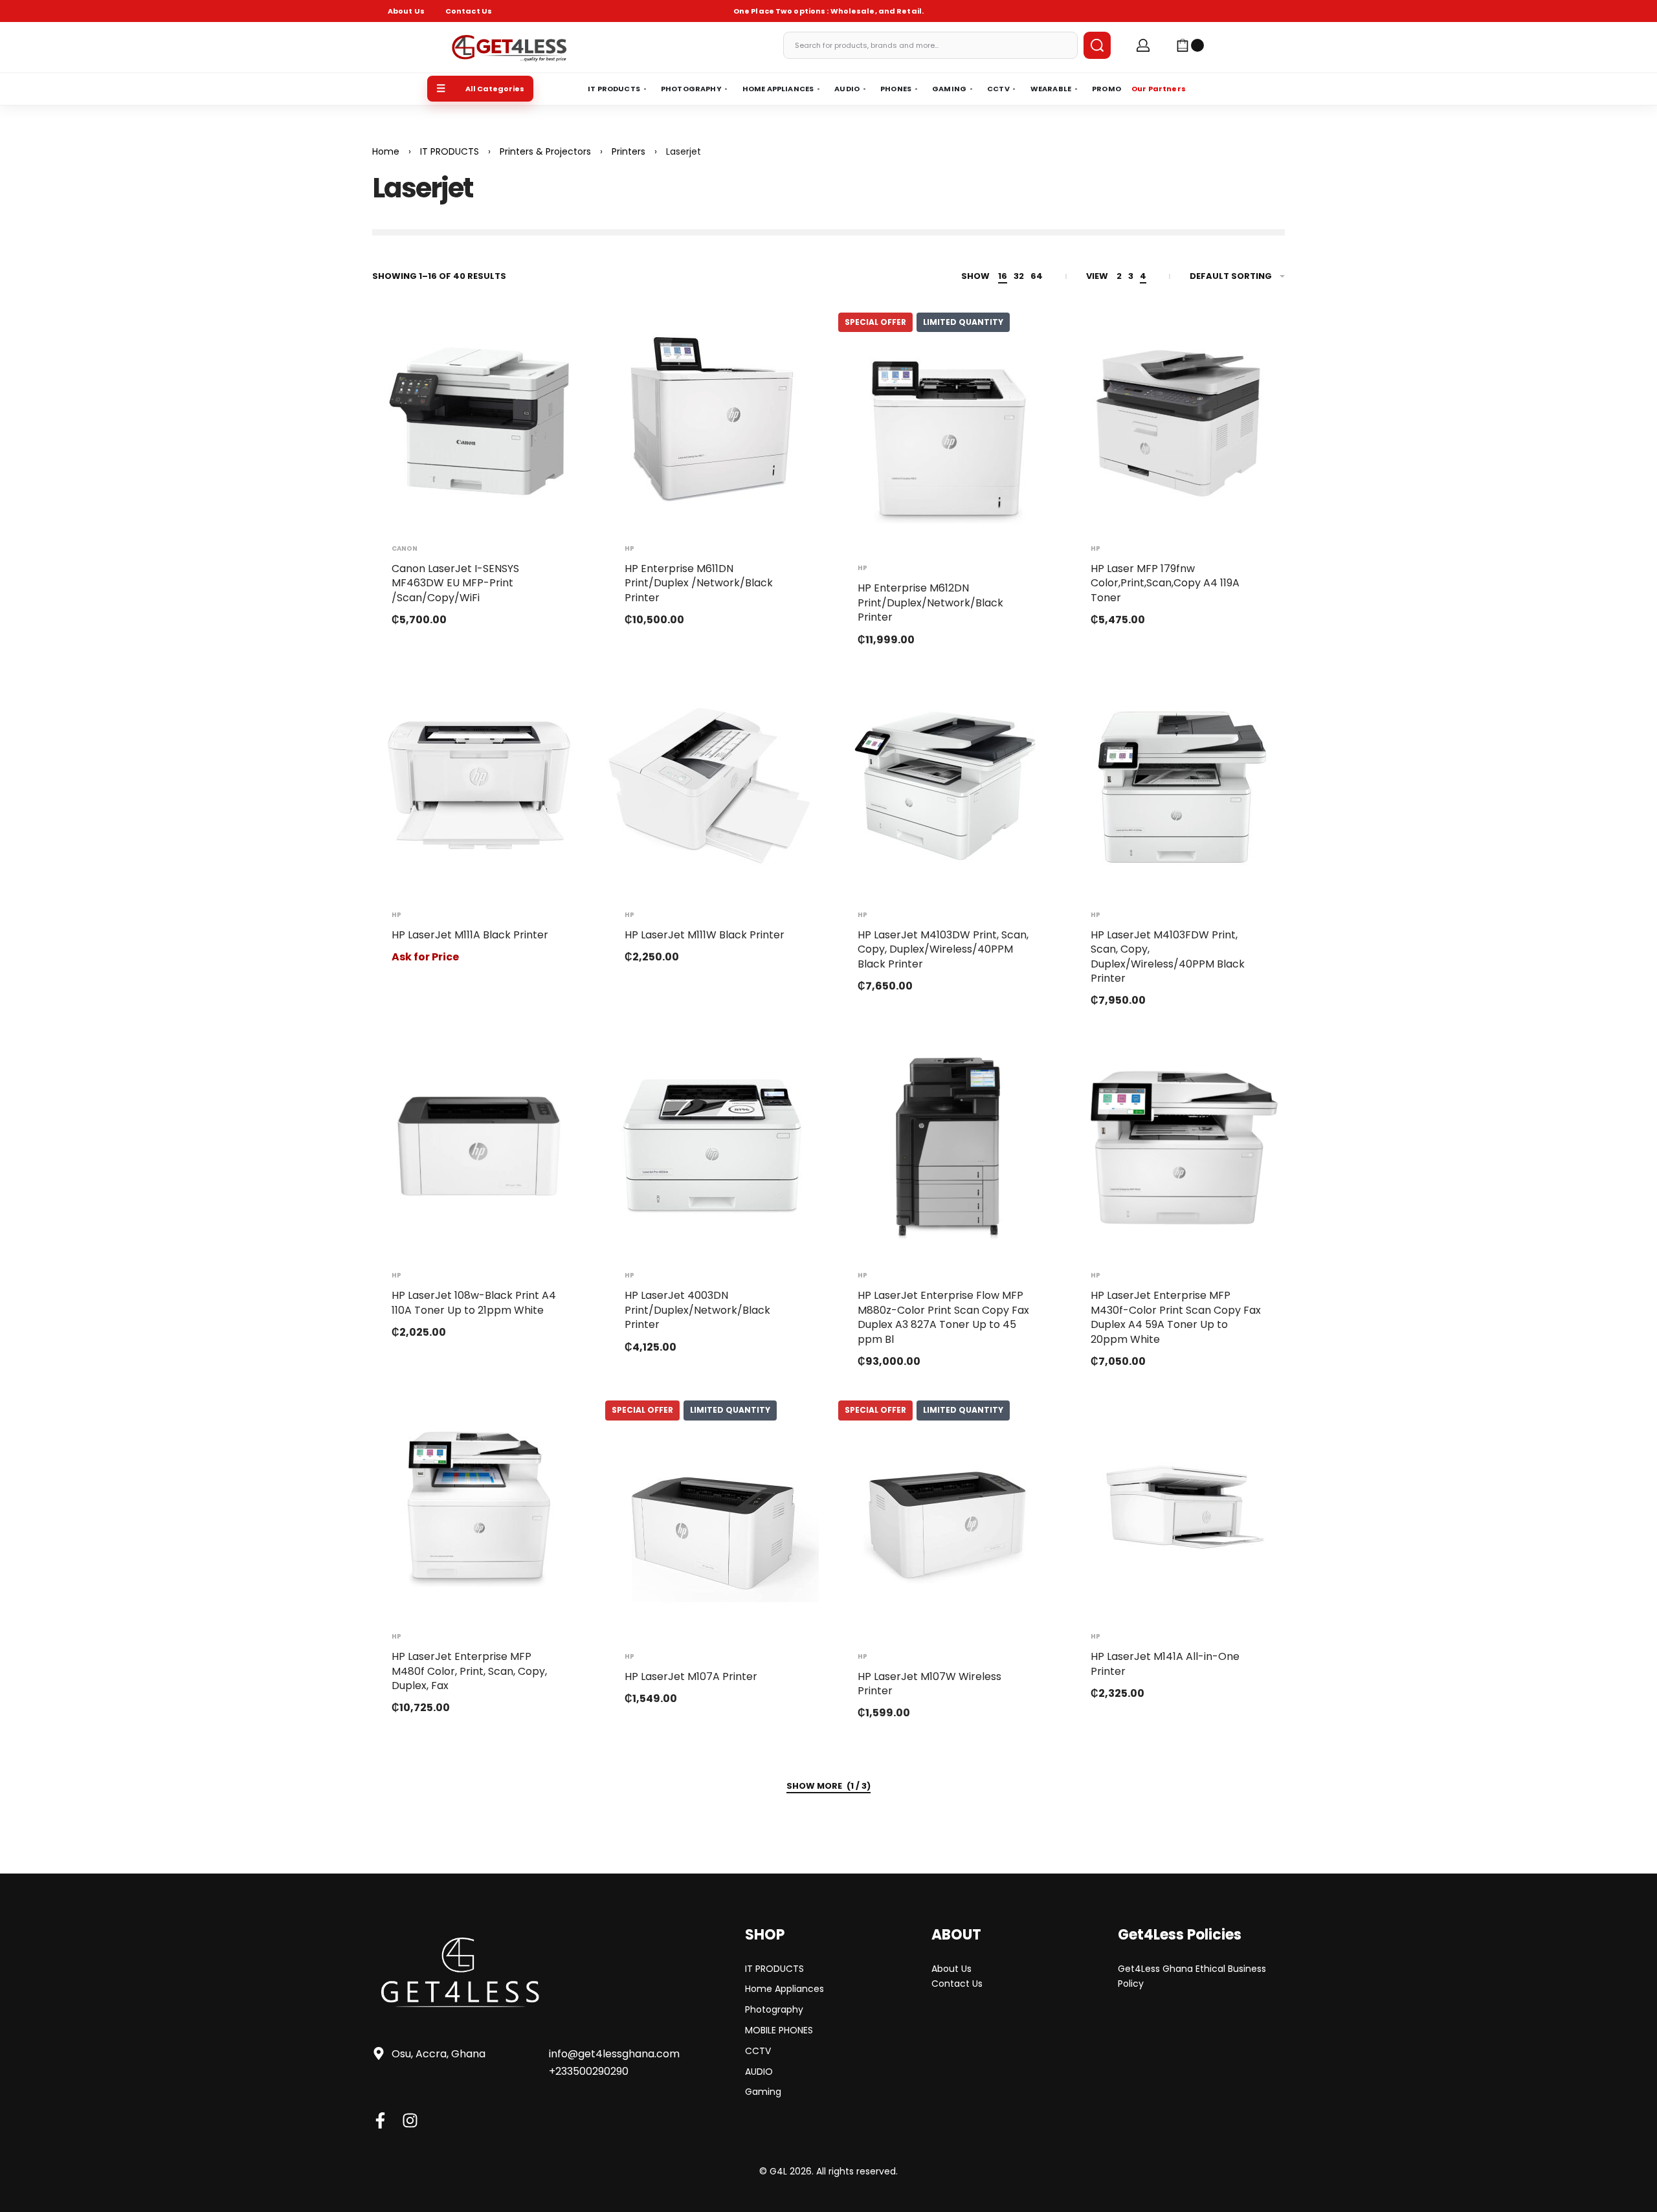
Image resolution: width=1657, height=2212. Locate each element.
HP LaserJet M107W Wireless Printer (929, 1684)
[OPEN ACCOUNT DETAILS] (1143, 45)
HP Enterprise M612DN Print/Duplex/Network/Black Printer (930, 603)
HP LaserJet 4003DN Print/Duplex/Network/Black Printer (697, 1310)
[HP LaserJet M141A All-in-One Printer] (1178, 1507)
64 (1037, 276)
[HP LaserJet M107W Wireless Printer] (945, 1527)
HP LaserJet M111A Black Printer (470, 935)
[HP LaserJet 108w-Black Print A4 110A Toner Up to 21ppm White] (479, 1146)
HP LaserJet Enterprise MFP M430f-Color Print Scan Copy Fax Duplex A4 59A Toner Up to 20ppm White (1176, 1317)
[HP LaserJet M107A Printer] (712, 1527)
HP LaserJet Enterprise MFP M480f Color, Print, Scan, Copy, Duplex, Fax (469, 1671)
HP (629, 549)
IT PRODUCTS (450, 151)
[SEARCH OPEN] (1097, 45)
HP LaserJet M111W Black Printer (705, 935)
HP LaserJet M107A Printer (691, 1676)
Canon (405, 549)
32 (1019, 276)
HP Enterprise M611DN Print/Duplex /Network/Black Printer (699, 583)
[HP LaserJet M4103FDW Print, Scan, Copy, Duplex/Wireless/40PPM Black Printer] (1178, 786)
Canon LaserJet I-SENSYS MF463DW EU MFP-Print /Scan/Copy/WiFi (455, 583)
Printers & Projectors (545, 151)
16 (1003, 276)
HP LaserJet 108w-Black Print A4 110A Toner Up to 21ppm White (474, 1302)
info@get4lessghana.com (614, 2054)
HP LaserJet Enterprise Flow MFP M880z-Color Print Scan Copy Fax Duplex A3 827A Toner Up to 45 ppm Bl (943, 1317)
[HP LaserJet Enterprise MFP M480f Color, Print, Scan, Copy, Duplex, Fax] (479, 1507)
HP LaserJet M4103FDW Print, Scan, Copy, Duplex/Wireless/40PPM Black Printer (1168, 957)
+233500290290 (589, 2071)
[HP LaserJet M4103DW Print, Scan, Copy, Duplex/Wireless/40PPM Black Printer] (945, 786)
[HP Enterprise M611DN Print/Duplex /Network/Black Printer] (712, 419)
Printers (628, 151)
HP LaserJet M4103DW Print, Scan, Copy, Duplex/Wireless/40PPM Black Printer (943, 949)
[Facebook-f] (380, 2120)
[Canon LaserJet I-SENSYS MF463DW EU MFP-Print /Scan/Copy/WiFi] (479, 419)
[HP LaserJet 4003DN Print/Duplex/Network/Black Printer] (712, 1146)
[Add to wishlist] (555, 343)
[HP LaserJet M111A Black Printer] (479, 786)
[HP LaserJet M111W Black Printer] (712, 786)
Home (386, 151)
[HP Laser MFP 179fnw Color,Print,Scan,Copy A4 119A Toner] (1178, 419)
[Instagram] (410, 2120)
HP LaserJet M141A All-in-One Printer (1165, 1664)
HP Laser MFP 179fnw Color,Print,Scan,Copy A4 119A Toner (1165, 583)
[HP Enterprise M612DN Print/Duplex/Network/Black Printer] (945, 439)
